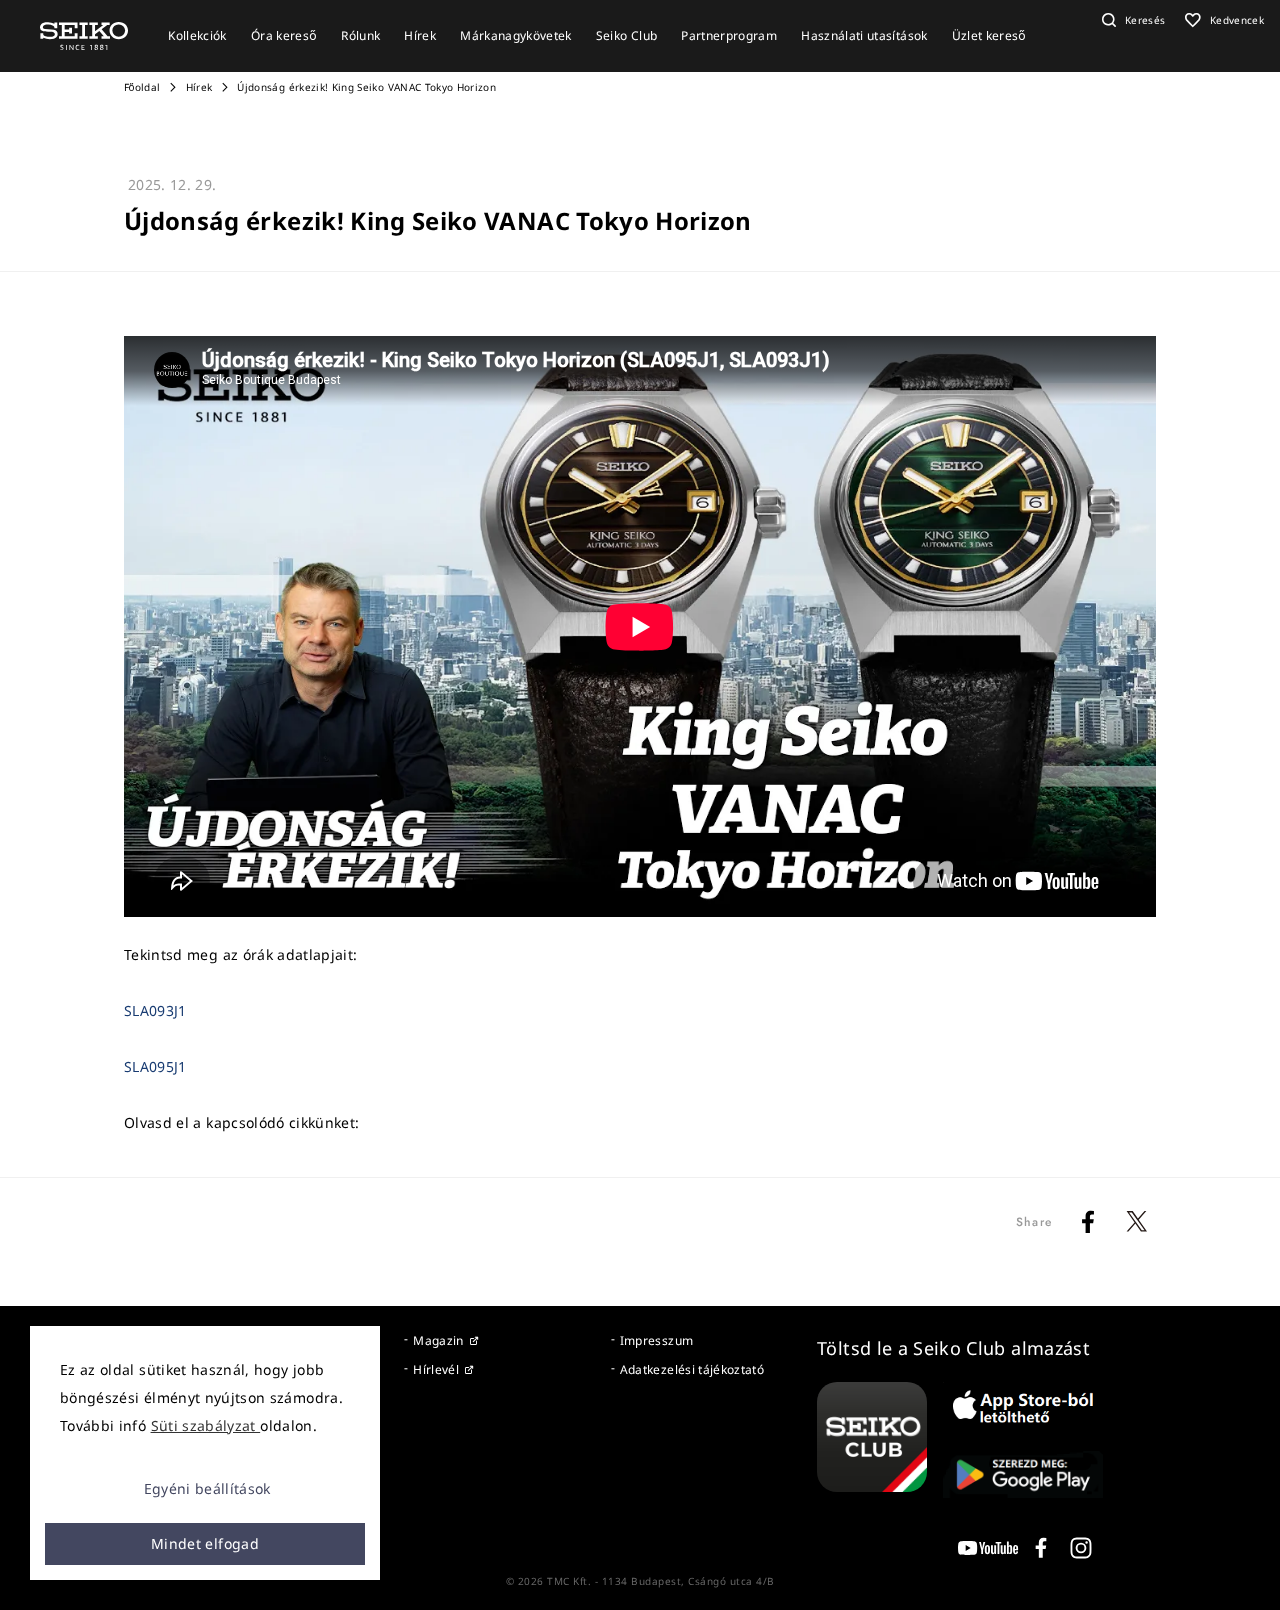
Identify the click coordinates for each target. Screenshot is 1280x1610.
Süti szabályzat (206, 1425)
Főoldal (142, 87)
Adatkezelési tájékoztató (692, 1369)
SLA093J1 (155, 1010)
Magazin (438, 1340)
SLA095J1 (155, 1066)
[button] (1131, 20)
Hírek (199, 87)
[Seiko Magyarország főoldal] (84, 34)
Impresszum (657, 1340)
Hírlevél (436, 1369)
